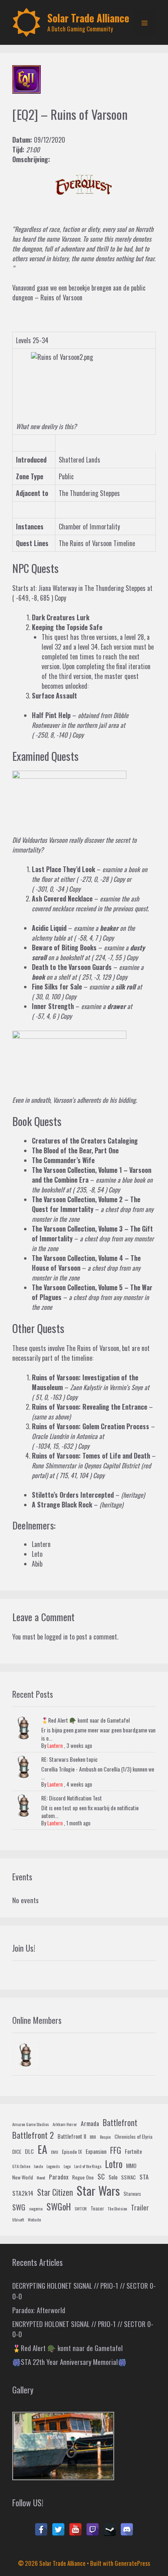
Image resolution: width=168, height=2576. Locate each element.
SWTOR (81, 2208)
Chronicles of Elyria (134, 2137)
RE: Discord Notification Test (72, 1798)
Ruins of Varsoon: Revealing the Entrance (90, 1407)
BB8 (93, 2137)
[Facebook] (41, 2530)
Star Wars (98, 2190)
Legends (53, 2166)
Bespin (105, 2137)
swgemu (36, 2208)
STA (144, 2177)
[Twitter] (58, 2530)
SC (101, 2176)
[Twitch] (93, 2530)
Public (66, 476)
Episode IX (72, 2152)
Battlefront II (72, 2136)
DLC (29, 2151)
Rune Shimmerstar (54, 1465)
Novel (41, 2177)
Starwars (132, 2194)
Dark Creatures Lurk (61, 617)
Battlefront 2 (33, 2135)
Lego (67, 2166)
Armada (90, 2123)
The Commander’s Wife (63, 1160)
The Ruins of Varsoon (93, 1348)
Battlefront (120, 2122)
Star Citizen (55, 2192)
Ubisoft (18, 2219)
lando (38, 2166)
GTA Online (21, 2166)
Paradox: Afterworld (39, 2310)
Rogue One (83, 2177)
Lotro (114, 2164)
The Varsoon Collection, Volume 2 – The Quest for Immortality (86, 1204)
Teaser (97, 2208)
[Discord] (127, 2530)
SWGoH (59, 2206)
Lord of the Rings (88, 2166)
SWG (19, 2207)
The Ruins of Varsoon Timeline (97, 543)
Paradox (59, 2177)
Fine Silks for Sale (57, 987)
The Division (117, 2208)
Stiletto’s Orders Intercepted (73, 1495)
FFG (116, 2150)
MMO (131, 2165)
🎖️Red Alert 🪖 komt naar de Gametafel (85, 1720)
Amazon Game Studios (31, 2124)
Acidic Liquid (49, 928)
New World (23, 2177)
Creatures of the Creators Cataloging (85, 1141)
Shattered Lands (80, 460)
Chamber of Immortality (89, 527)
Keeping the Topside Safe (67, 627)
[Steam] (110, 2530)
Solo (113, 2177)
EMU (55, 2152)
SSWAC (128, 2177)
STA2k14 (23, 2193)
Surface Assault (54, 696)
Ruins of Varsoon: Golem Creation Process (91, 1426)
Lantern (55, 1745)
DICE (17, 2152)
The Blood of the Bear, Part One (75, 1150)
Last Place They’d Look (63, 869)
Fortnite (133, 2151)
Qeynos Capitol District (112, 1465)
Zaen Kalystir (86, 1387)
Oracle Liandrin (50, 1436)
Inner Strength (53, 1006)
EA (42, 2149)
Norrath (144, 229)
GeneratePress (132, 2563)
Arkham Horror (65, 2124)
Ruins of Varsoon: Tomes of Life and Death (91, 1456)
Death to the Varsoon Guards (72, 967)
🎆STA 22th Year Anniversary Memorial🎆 (69, 2362)
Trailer (140, 2207)
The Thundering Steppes (89, 493)
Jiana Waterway (57, 588)
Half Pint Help (51, 715)
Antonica (87, 1436)
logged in (56, 1637)
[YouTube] (75, 2530)
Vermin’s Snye (126, 1387)
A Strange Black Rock (62, 1505)
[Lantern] (27, 2056)
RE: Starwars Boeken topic (69, 1759)
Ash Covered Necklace (62, 899)
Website (34, 2219)
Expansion (96, 2151)
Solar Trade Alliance (88, 18)
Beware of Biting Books (64, 948)
